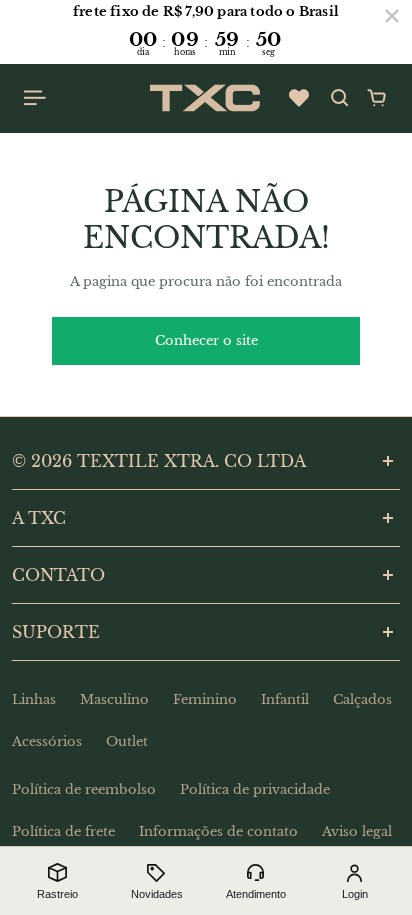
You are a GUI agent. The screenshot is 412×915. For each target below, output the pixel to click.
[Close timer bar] (392, 16)
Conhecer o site (206, 340)
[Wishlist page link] (299, 98)
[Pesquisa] (340, 98)
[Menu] (36, 98)
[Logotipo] (205, 98)
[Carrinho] (377, 98)
